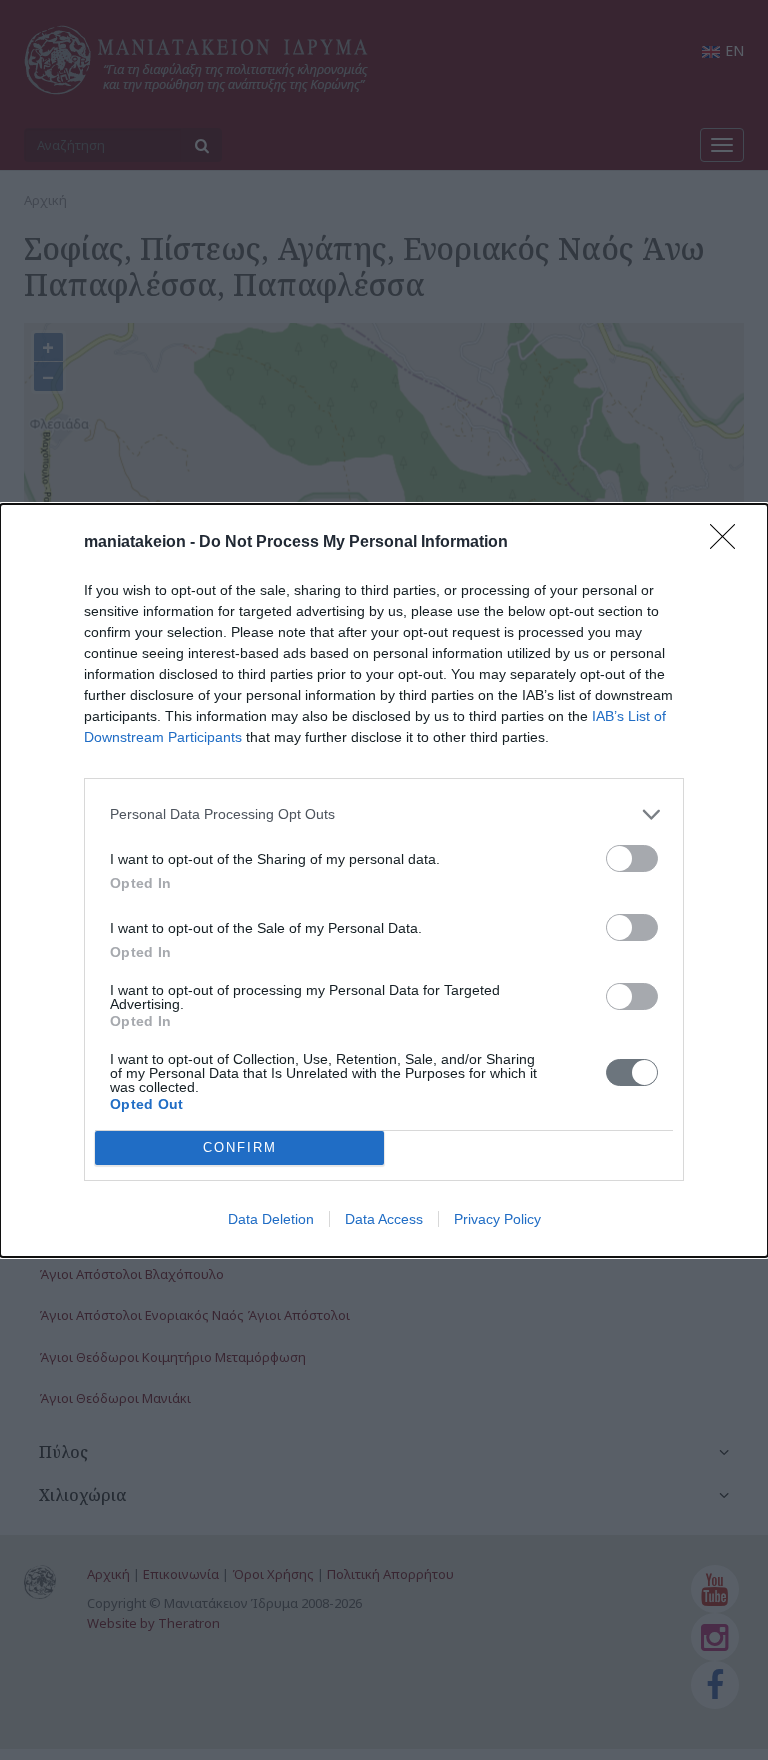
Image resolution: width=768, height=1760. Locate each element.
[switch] (632, 858)
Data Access (384, 1219)
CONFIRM (240, 1147)
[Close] (729, 543)
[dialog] (384, 880)
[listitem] (384, 814)
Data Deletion (271, 1219)
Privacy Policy (497, 1219)
